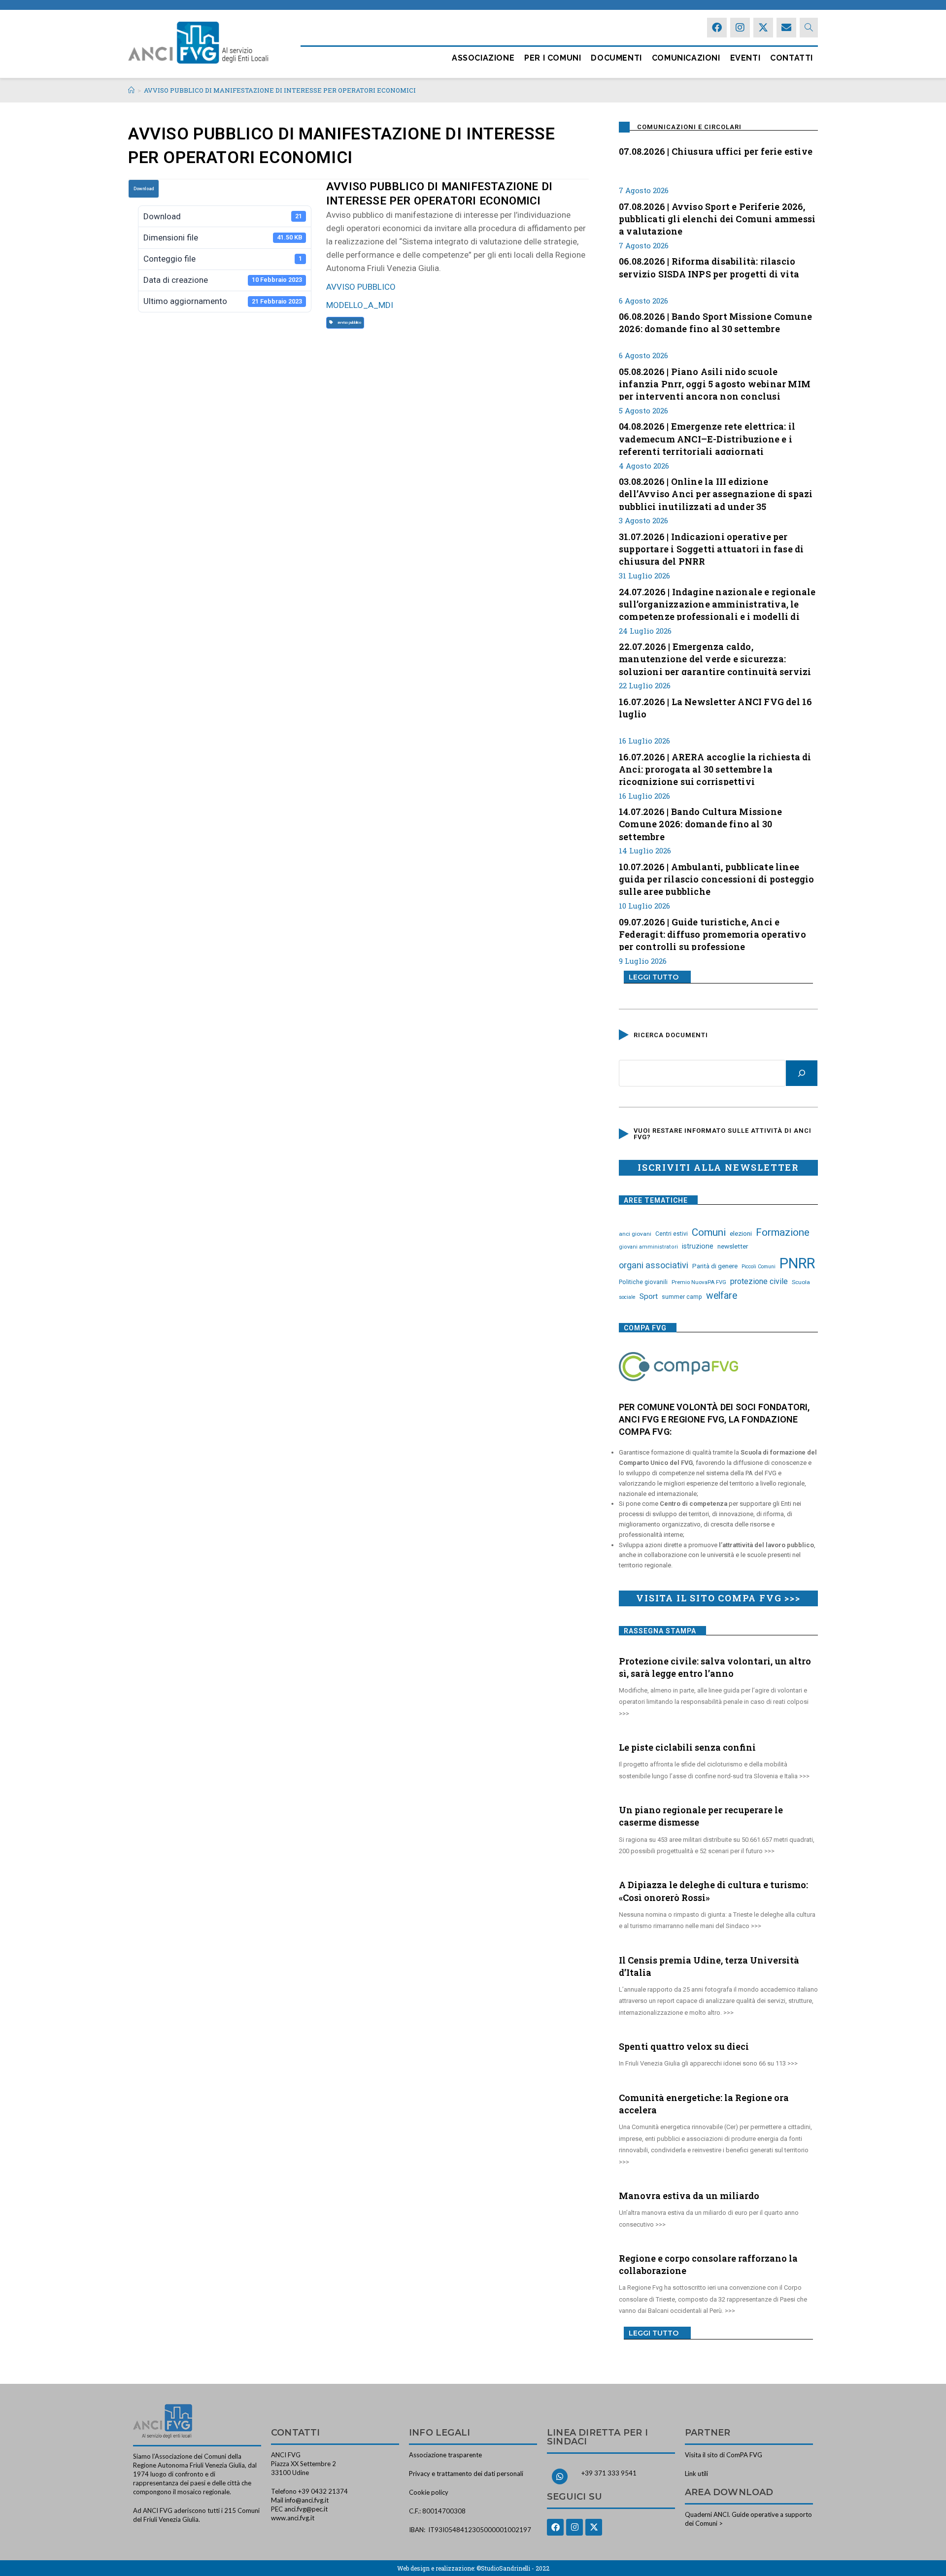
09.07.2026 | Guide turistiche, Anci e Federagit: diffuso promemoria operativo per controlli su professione (712, 933)
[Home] (131, 90)
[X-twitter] (763, 28)
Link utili (696, 2474)
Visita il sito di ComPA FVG (724, 2455)
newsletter (733, 1246)
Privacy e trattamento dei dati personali (466, 2474)
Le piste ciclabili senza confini (687, 1747)
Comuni (709, 1232)
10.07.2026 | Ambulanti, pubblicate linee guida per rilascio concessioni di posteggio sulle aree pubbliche (717, 878)
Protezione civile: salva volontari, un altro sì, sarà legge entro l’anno (715, 1667)
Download (144, 189)
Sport (649, 1296)
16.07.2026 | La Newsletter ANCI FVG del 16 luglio (715, 708)
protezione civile (759, 1281)
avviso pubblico (348, 322)
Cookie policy (429, 2492)
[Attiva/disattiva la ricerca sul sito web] (809, 28)
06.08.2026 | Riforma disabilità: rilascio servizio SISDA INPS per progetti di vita (709, 267)
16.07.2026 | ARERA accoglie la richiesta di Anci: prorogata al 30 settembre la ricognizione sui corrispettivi (715, 768)
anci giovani (635, 1234)
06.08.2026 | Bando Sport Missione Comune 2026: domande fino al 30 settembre (715, 322)
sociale (627, 1297)
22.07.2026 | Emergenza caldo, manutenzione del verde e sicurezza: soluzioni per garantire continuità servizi (715, 658)
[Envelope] (786, 28)
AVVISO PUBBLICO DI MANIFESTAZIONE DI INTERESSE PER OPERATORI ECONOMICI (280, 90)
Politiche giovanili (643, 1282)
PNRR (797, 1263)
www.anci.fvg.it (293, 2518)
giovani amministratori (648, 1247)
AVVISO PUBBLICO (361, 287)
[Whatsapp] (560, 2476)
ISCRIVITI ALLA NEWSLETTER (718, 1167)
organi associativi (654, 1265)
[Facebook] (717, 28)
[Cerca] (802, 1073)
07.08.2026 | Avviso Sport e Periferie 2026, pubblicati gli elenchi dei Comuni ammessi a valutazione (717, 218)
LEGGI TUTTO (654, 977)
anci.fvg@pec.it (306, 2509)
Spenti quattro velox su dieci (684, 2046)
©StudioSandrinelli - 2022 (513, 2568)
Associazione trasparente (445, 2455)
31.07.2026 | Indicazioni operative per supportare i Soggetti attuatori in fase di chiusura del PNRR (711, 548)
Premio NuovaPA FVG (699, 1282)
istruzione (698, 1246)
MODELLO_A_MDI (360, 305)
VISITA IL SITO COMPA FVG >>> (718, 1598)
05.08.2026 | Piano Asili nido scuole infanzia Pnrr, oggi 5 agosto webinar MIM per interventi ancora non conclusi (715, 383)
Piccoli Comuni (759, 1267)
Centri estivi (672, 1234)
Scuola (801, 1282)
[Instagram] (740, 28)
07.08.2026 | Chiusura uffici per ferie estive (716, 151)
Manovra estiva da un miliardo (689, 2196)
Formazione (783, 1232)
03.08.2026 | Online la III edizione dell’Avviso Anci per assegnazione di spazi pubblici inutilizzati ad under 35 (716, 493)
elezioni (741, 1233)
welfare (722, 1296)
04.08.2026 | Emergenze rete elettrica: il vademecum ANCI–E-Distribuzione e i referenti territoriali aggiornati (707, 438)
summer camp (682, 1297)
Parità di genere (715, 1266)
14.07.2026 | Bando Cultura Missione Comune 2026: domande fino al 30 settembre (700, 823)
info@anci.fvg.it (307, 2500)
